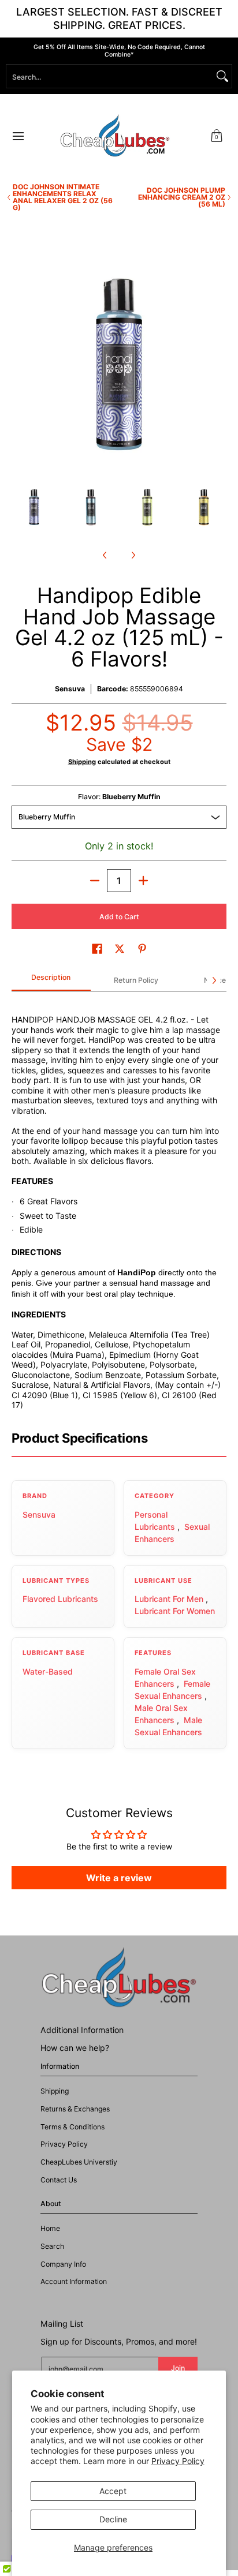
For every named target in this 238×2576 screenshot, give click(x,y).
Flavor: (119, 797)
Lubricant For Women (175, 1611)
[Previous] (20, 365)
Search (52, 2246)
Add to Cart (119, 917)
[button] (217, 136)
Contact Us (59, 2180)
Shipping (82, 762)
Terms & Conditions (72, 2127)
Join (178, 2368)
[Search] (222, 76)
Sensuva (70, 689)
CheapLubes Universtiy (79, 2162)
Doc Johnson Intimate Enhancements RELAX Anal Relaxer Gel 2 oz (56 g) (63, 197)
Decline (113, 2519)
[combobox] (110, 76)
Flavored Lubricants (60, 1599)
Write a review (119, 1878)
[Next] (218, 365)
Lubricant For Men (169, 1599)
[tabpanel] (119, 1205)
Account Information (74, 2281)
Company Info (63, 2264)
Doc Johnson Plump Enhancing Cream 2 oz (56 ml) (182, 197)
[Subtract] (95, 881)
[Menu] (18, 136)
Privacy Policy (178, 2461)
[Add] (143, 881)
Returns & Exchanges (75, 2109)
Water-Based (48, 1671)
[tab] (51, 981)
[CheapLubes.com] (115, 136)
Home (50, 2228)
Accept (113, 2491)
